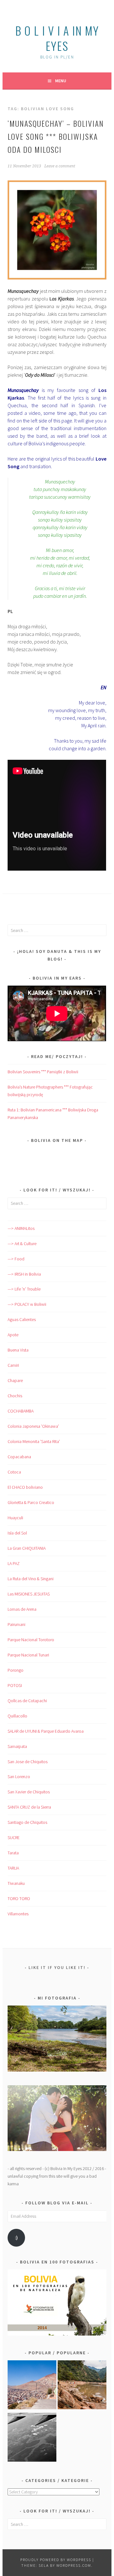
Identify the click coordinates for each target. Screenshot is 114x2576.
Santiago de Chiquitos (27, 1822)
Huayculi (15, 1518)
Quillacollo (17, 1716)
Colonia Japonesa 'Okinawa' (33, 1426)
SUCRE (14, 1838)
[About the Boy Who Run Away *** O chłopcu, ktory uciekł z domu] (32, 2386)
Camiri (13, 1365)
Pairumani (16, 1624)
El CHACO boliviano (25, 1487)
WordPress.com (74, 2565)
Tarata (13, 1853)
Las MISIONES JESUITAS (29, 1594)
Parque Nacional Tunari (28, 1655)
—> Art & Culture (22, 1244)
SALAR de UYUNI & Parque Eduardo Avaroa (46, 1731)
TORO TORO (19, 1898)
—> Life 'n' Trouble (24, 1289)
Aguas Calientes (22, 1319)
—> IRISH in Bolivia (24, 1274)
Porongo (16, 1670)
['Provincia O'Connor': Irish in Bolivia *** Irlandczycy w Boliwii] (82, 2386)
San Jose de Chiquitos (28, 1762)
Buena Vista (18, 1350)
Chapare (15, 1380)
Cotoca (14, 1472)
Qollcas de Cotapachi (27, 1701)
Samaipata (17, 1746)
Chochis (15, 1396)
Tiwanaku (16, 1883)
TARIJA (13, 1868)
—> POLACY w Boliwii (27, 1304)
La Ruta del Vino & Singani (31, 1579)
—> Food (16, 1259)
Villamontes (18, 1914)
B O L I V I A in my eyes (57, 38)
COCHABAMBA (21, 1411)
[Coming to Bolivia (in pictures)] (32, 2438)
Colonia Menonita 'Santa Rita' (34, 1441)
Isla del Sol (17, 1533)
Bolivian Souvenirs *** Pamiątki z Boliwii (43, 1072)
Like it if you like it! (57, 1967)
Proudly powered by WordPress (56, 2560)
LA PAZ (14, 1563)
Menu (61, 81)
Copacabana (19, 1457)
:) (16, 2238)
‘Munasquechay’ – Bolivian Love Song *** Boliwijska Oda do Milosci (56, 136)
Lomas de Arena (22, 1609)
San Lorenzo (19, 1777)
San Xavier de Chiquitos (29, 1792)
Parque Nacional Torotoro (31, 1640)
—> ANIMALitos (21, 1228)
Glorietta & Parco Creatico (31, 1502)
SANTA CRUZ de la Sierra (29, 1807)
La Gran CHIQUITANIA (27, 1548)
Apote (13, 1335)
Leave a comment (60, 166)
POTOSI (15, 1685)
